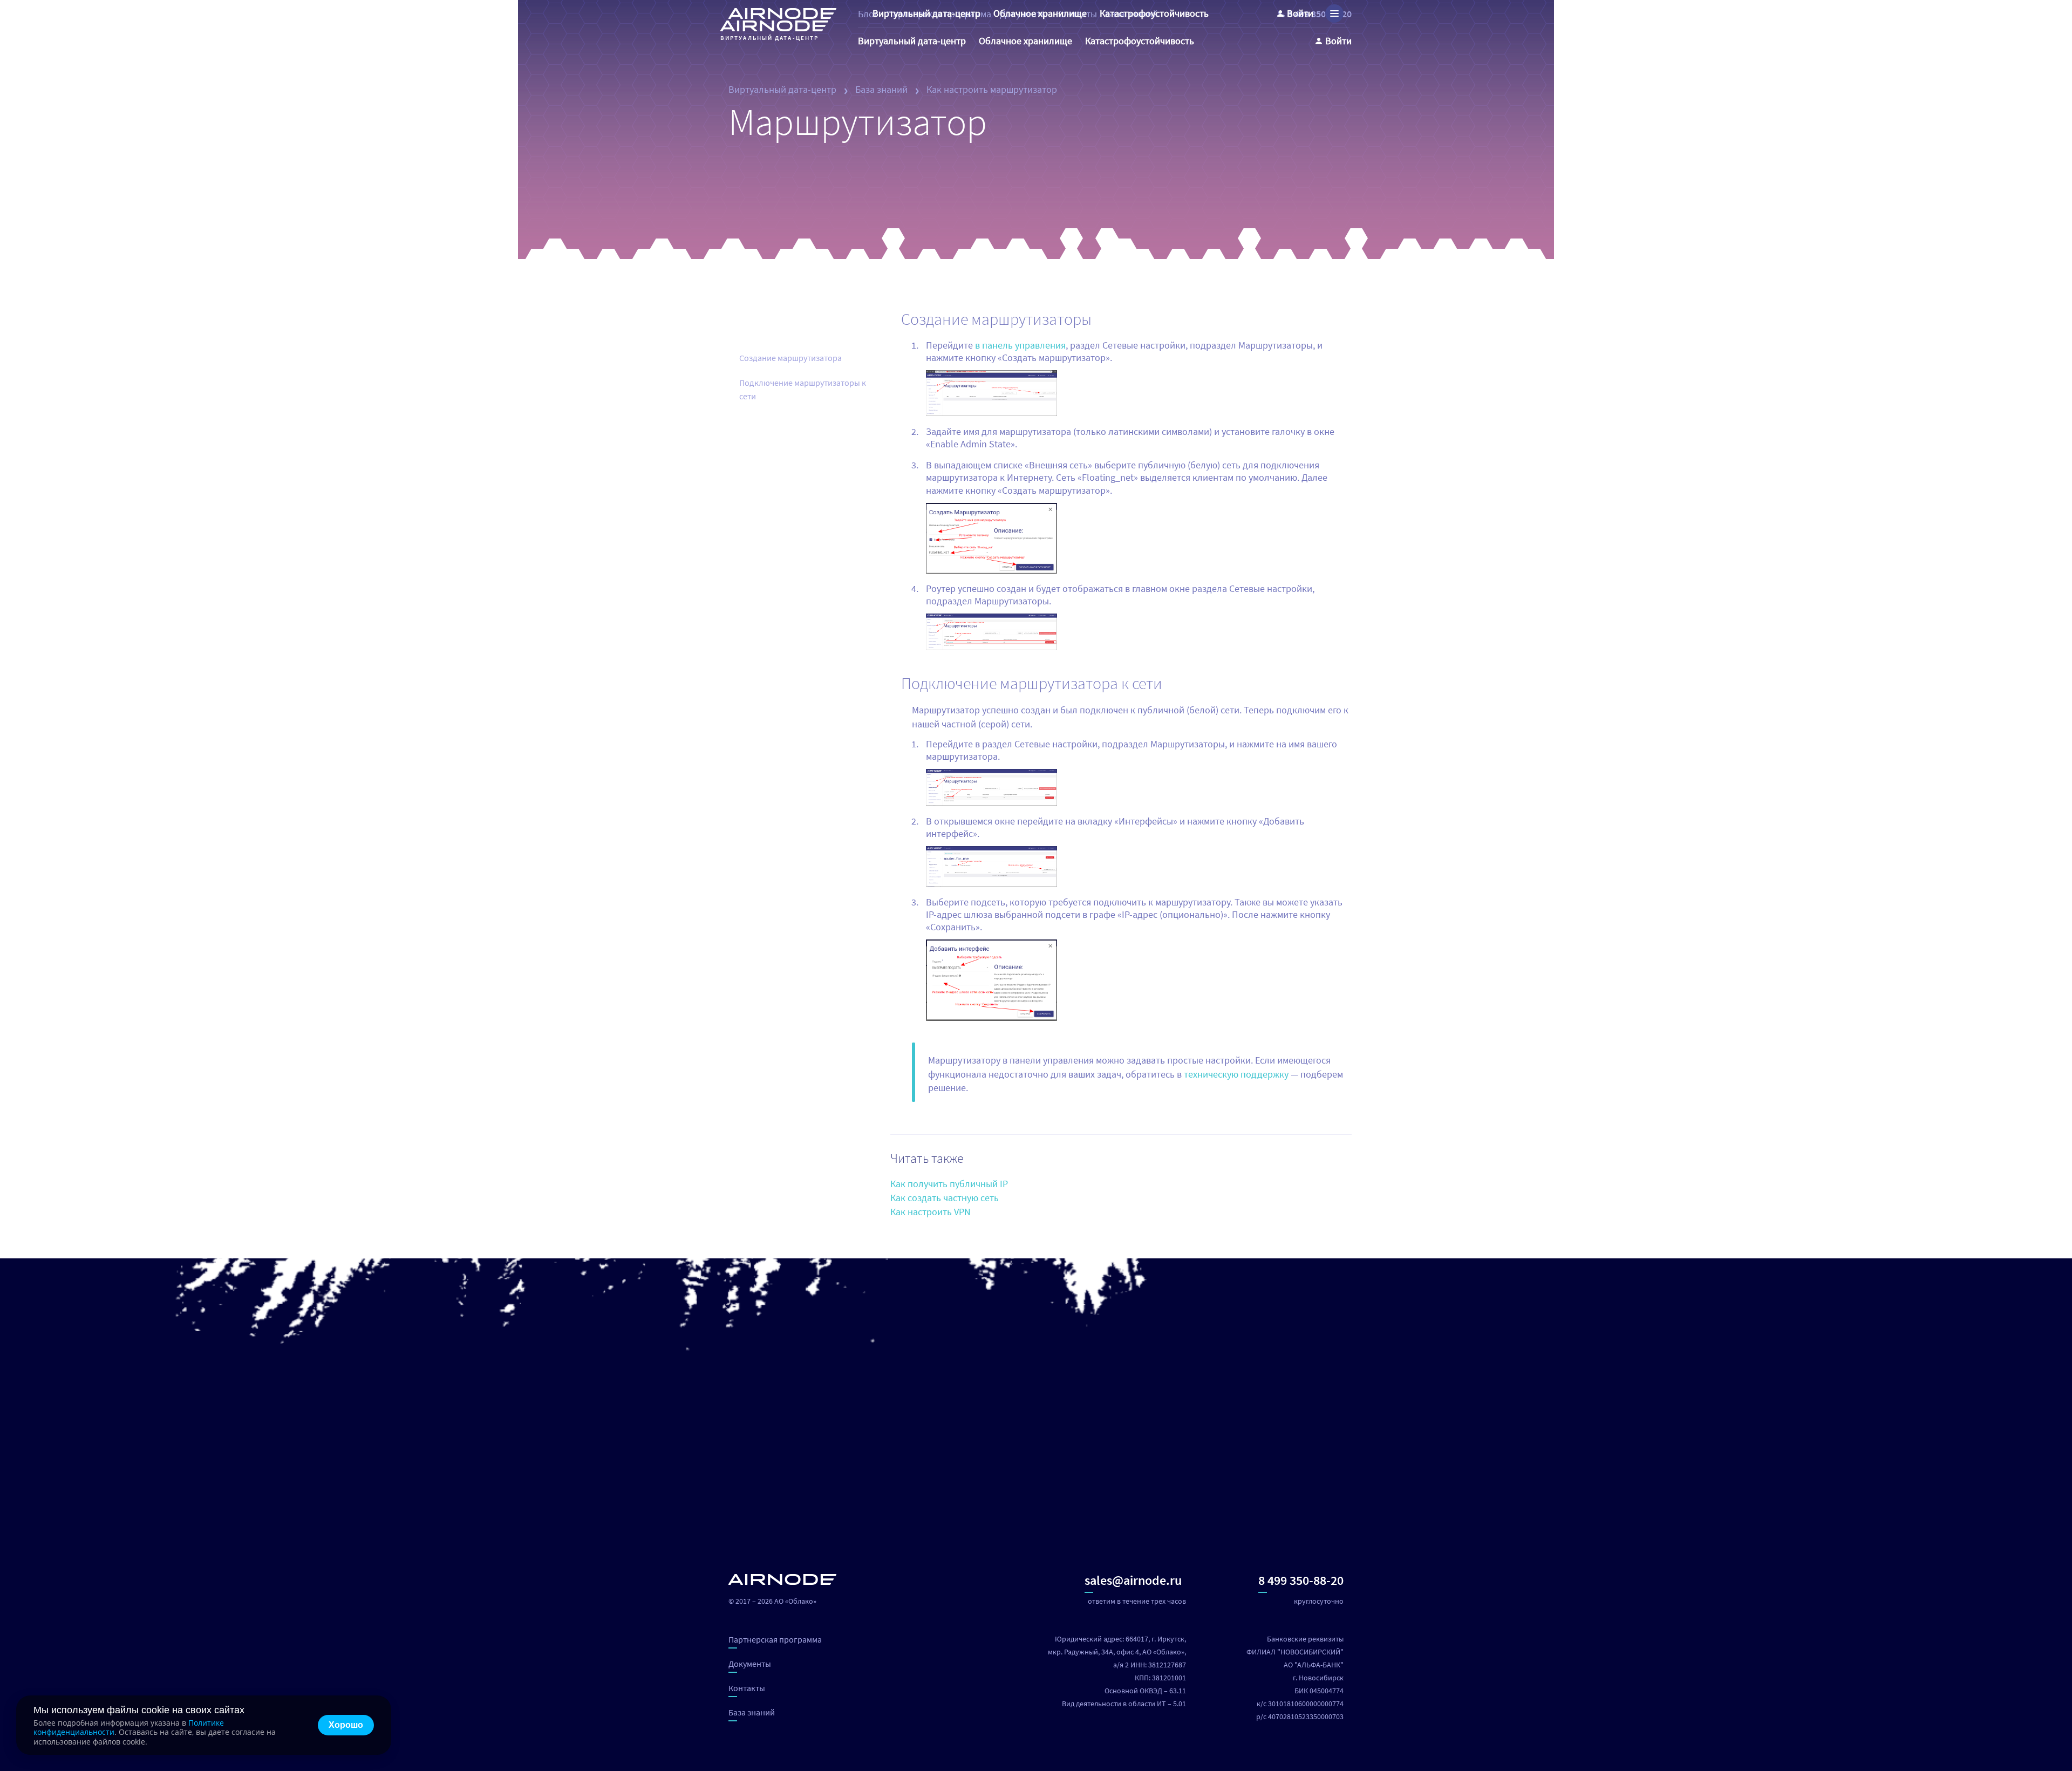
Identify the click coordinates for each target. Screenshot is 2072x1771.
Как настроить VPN (931, 1212)
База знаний (881, 89)
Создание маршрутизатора (790, 358)
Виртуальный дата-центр (782, 89)
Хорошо (346, 1725)
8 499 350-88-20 (1301, 1580)
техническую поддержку (1236, 1074)
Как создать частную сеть (945, 1198)
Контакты (747, 1688)
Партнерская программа (775, 1639)
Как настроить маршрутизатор (992, 89)
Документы (750, 1664)
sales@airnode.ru (1133, 1580)
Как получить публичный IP (949, 1184)
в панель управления (1020, 345)
